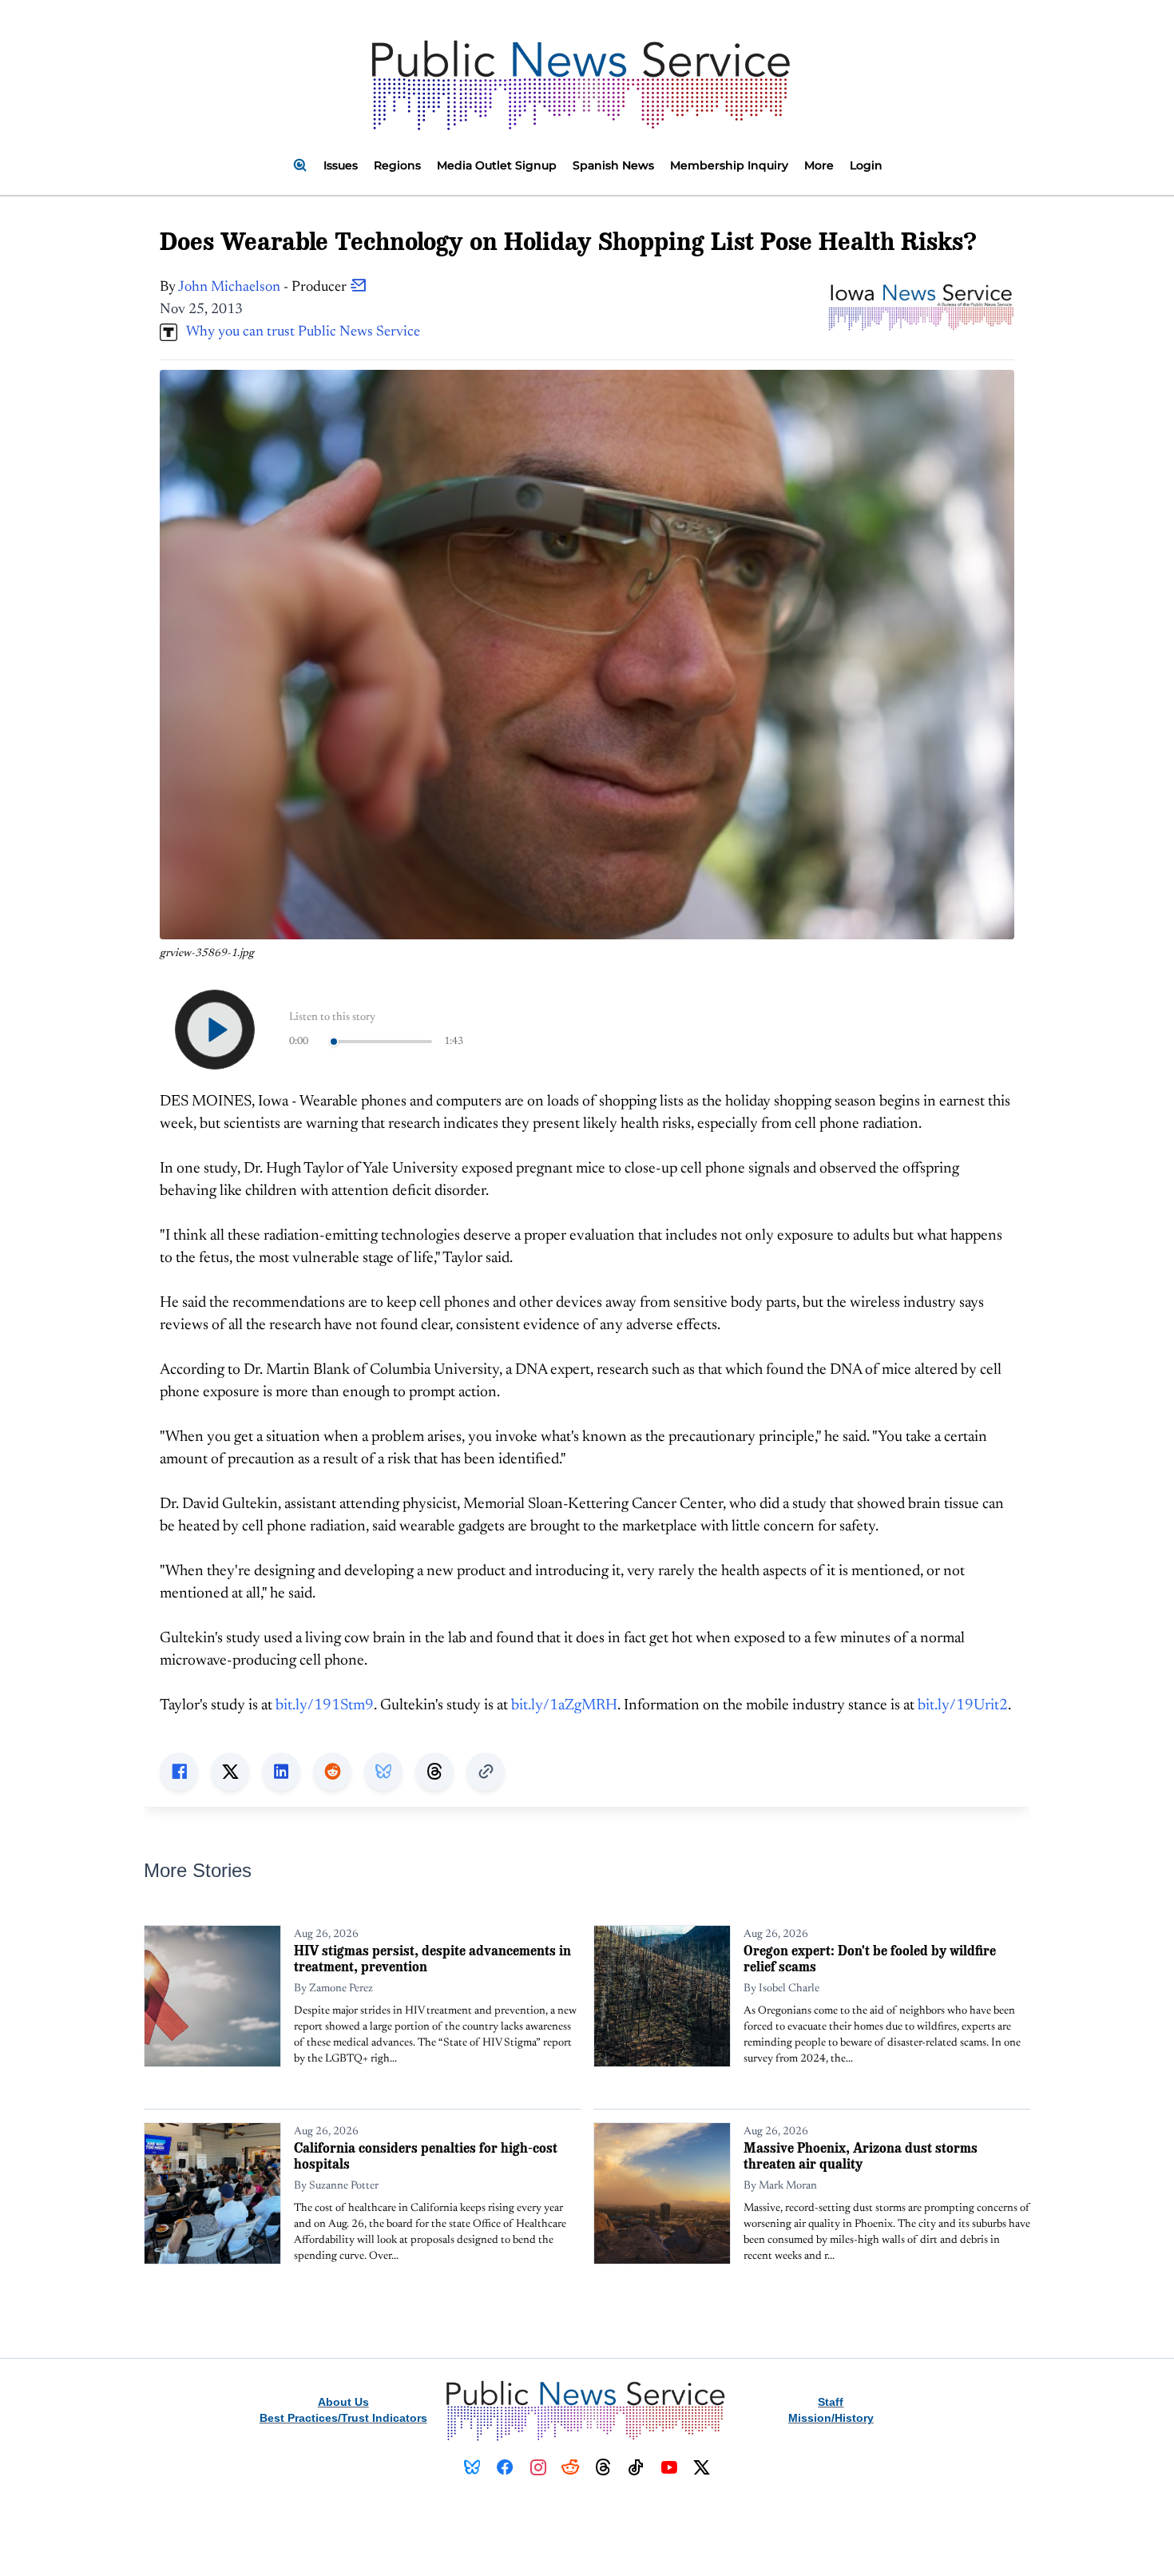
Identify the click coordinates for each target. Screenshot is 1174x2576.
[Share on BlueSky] (383, 1772)
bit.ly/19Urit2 (963, 1706)
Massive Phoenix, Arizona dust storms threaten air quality (861, 2155)
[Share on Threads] (434, 1772)
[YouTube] (669, 2467)
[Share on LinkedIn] (281, 1772)
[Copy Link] (486, 1772)
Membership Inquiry (729, 165)
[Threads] (603, 2467)
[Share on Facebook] (179, 1772)
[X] (702, 2467)
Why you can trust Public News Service (299, 332)
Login (866, 165)
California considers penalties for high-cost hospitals (426, 2155)
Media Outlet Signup (497, 165)
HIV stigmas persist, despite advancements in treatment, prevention (432, 1958)
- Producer (264, 288)
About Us (343, 2402)
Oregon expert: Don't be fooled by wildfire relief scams (870, 1958)
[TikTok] (636, 2467)
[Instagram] (538, 2467)
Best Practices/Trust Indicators (343, 2418)
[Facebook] (505, 2467)
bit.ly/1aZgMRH (564, 1706)
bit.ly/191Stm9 (325, 1706)
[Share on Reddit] (332, 1772)
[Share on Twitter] (230, 1772)
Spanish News (613, 165)
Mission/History (831, 2418)
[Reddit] (571, 2467)
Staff (831, 2402)
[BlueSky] (472, 2467)
